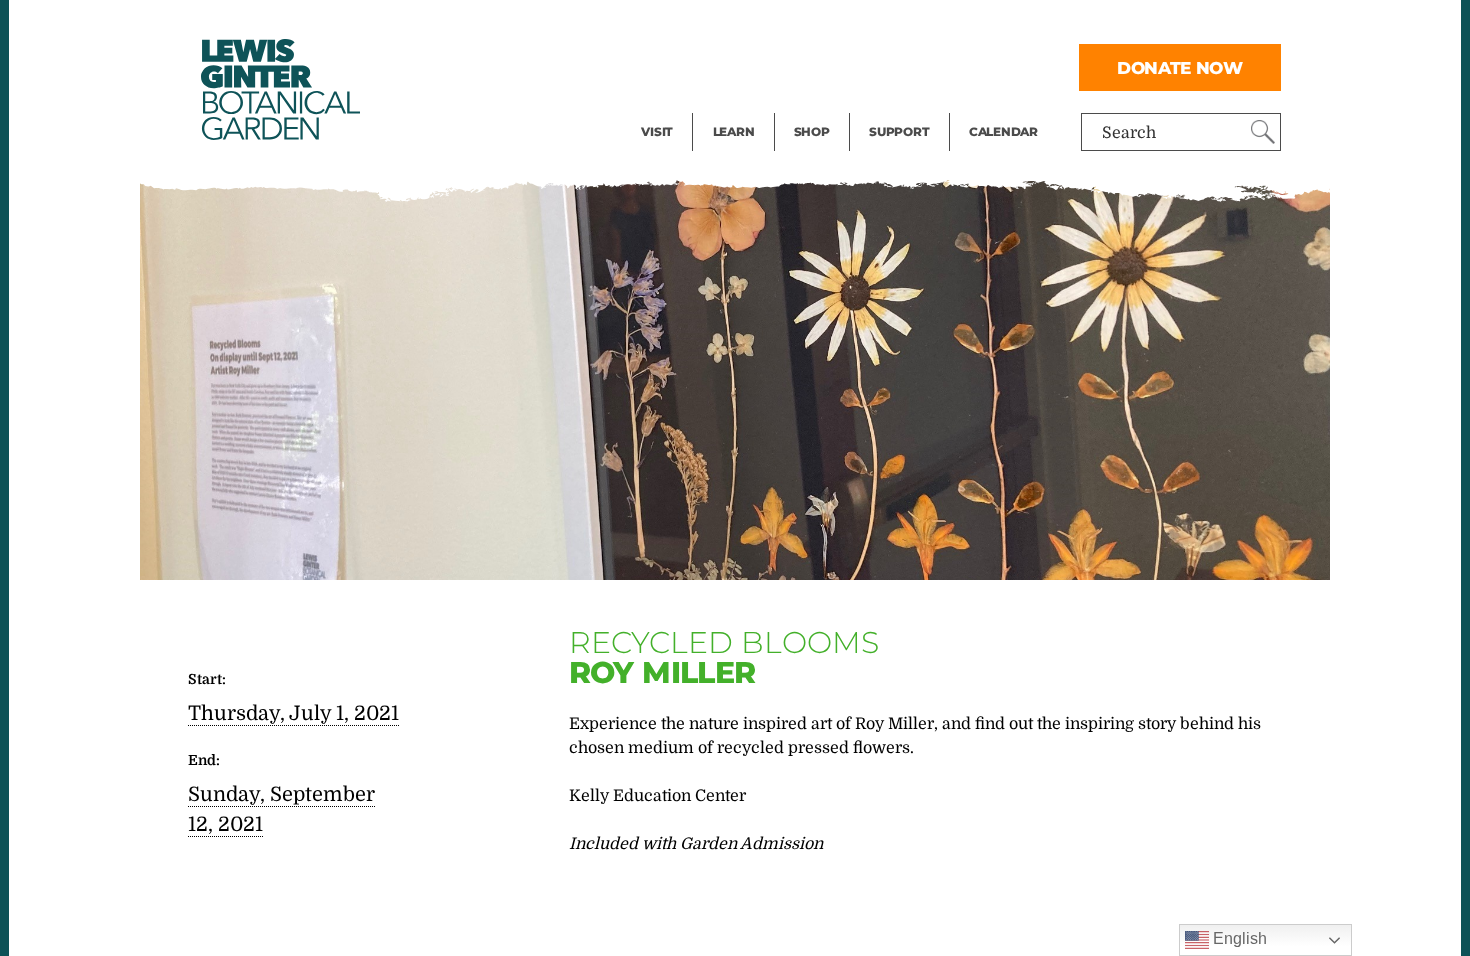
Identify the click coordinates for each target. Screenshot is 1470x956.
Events (667, 66)
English (1238, 938)
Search (1129, 133)
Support (899, 131)
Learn (734, 131)
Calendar (1003, 131)
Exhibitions (684, 106)
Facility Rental (696, 26)
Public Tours (760, 26)
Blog (729, 106)
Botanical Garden (279, 89)
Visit (657, 131)
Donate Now (1180, 67)
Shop (812, 131)
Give (885, 66)
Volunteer (905, 106)
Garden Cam (760, 66)
